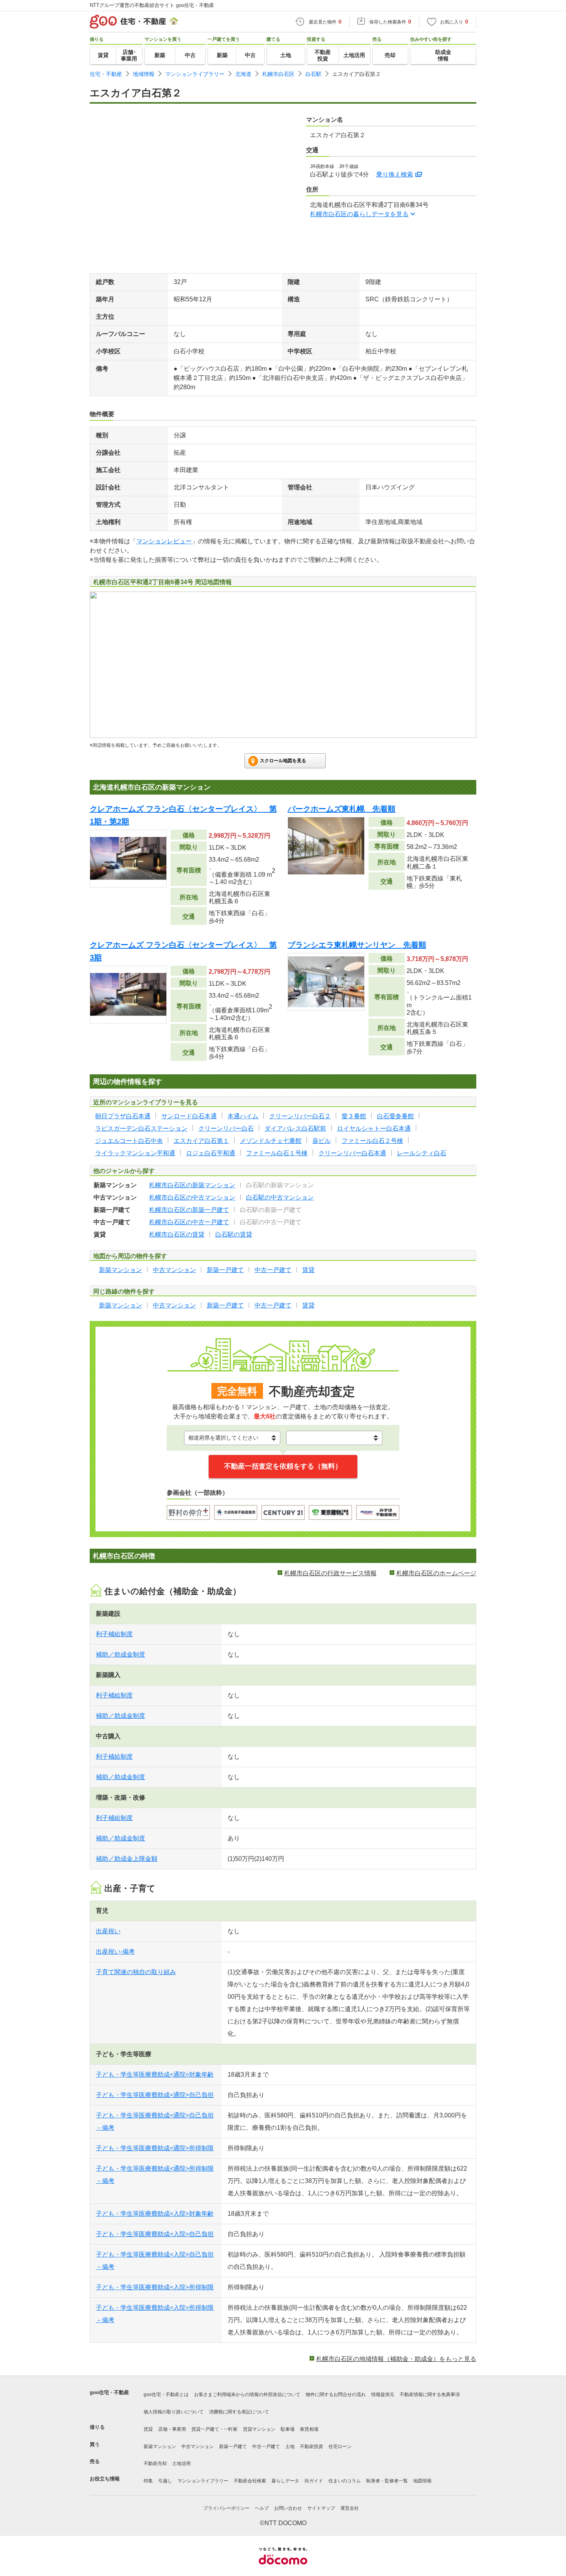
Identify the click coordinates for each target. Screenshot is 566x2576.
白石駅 (313, 74)
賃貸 (148, 2429)
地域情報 (144, 74)
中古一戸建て (266, 2447)
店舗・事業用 (172, 2429)
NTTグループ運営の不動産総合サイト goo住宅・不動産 (152, 5)
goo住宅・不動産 (109, 2392)
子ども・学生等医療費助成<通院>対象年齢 (155, 2074)
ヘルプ (262, 2508)
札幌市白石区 (278, 74)
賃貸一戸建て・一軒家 (214, 2429)
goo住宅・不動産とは (166, 2395)
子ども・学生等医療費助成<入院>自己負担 (155, 2234)
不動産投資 (311, 2447)
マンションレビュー (164, 541)
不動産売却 (155, 2463)
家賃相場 (309, 2429)
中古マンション (198, 2447)
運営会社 (350, 2508)
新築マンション (160, 2447)
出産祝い (108, 1931)
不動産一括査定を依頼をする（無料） (283, 1466)
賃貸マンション (259, 2429)
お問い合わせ (288, 2508)
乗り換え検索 (395, 174)
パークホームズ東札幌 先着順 (342, 809)
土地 (290, 2447)
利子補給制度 (114, 1634)
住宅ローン (340, 2447)
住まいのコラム (345, 2481)
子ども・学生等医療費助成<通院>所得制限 (155, 2148)
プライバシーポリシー (226, 2508)
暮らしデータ (285, 2481)
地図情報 (422, 2481)
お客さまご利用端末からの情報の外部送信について (247, 2395)
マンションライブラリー (195, 74)
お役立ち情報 (105, 2479)
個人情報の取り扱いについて (174, 2412)
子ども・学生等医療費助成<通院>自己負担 (155, 2095)
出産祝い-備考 (115, 1952)
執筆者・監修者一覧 (387, 2481)
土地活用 (181, 2463)
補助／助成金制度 (121, 1654)
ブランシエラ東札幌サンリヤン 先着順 (357, 945)
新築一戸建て (233, 2447)
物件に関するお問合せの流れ (336, 2395)
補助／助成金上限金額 (127, 1859)
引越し (165, 2481)
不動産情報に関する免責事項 (430, 2395)
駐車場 (288, 2429)
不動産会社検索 (250, 2481)
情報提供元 (383, 2395)
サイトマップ (321, 2508)
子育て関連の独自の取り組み (136, 1972)
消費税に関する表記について (239, 2412)
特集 (148, 2481)
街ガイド (314, 2481)
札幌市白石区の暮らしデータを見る (359, 214)
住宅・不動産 (106, 74)
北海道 (243, 74)
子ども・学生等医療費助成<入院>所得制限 (155, 2287)
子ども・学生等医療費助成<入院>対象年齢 (155, 2214)
